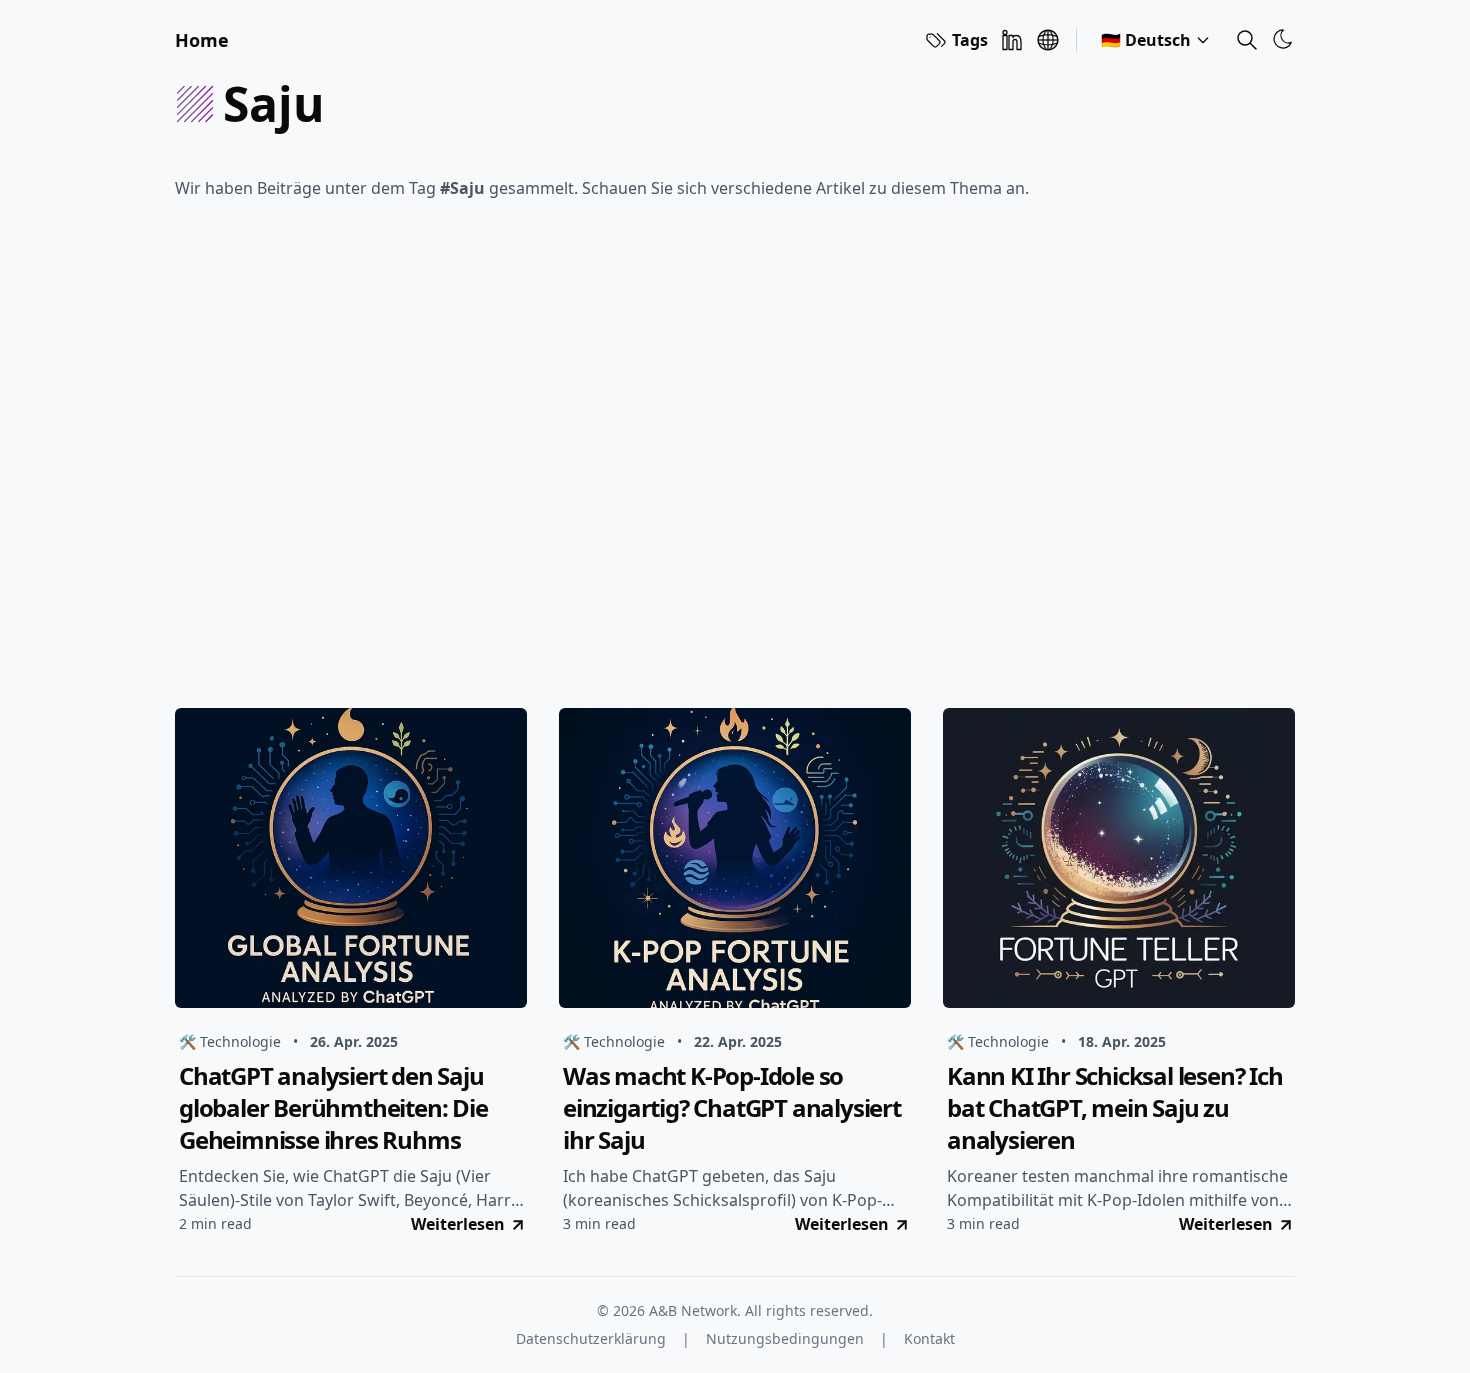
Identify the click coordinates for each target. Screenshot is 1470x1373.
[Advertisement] (735, 460)
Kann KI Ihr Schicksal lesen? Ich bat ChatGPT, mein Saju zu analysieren (1115, 1108)
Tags (970, 40)
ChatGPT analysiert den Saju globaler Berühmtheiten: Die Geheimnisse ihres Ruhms (333, 1108)
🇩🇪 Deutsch (1146, 40)
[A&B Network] (1048, 40)
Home (202, 40)
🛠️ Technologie (230, 1041)
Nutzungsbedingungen (785, 1338)
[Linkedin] (1012, 40)
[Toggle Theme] (1283, 39)
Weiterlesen (458, 1224)
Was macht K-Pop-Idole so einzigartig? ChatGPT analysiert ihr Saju (732, 1108)
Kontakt (929, 1338)
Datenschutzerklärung (591, 1338)
